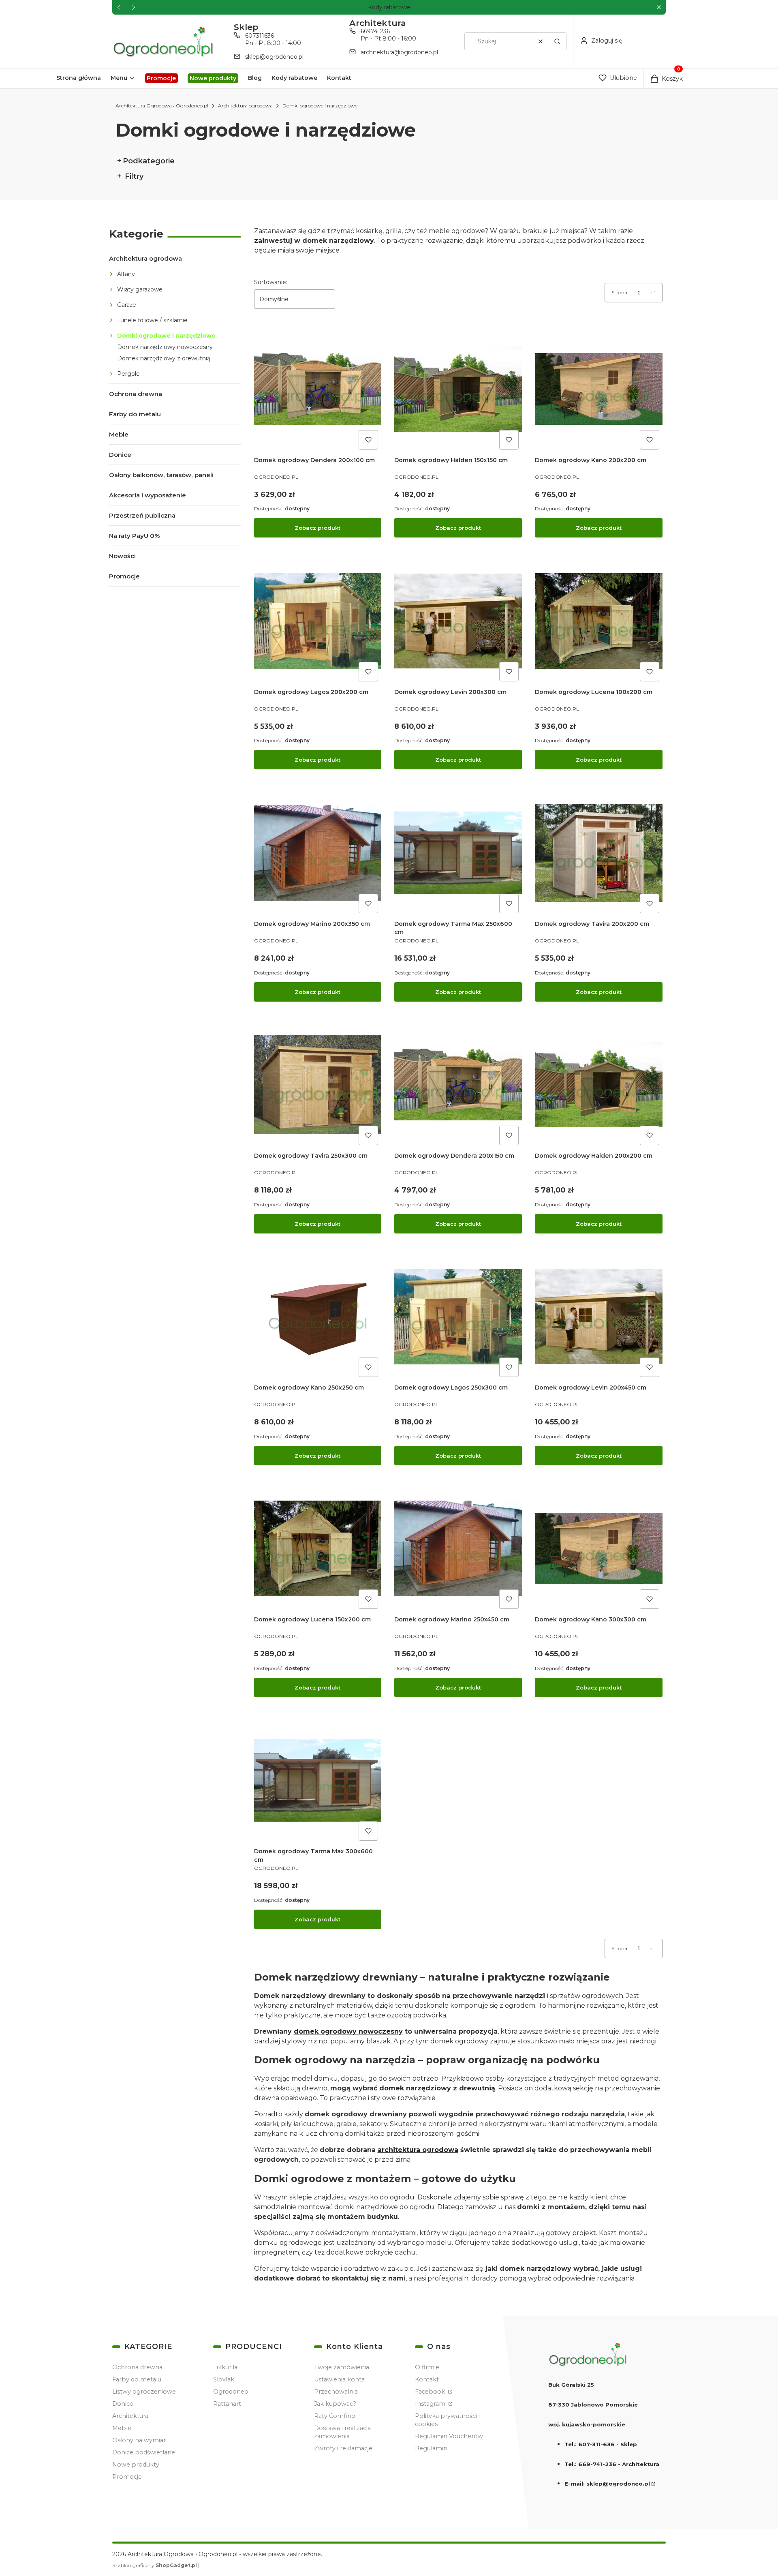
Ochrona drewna (136, 394)
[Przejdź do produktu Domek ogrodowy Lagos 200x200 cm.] (318, 621)
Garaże (127, 305)
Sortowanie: (271, 282)
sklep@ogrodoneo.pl (274, 57)
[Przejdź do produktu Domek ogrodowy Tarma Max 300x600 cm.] (318, 1781)
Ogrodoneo (231, 2392)
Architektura (130, 2416)
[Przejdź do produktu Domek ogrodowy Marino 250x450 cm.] (458, 1549)
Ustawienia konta (339, 2379)
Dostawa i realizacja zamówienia (342, 2432)
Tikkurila (225, 2367)
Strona (619, 292)
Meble (119, 434)
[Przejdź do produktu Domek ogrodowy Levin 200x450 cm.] (599, 1317)
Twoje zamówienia (342, 2367)
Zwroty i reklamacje (343, 2448)
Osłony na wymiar (139, 2440)
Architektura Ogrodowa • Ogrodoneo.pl (162, 106)
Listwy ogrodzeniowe (144, 2392)
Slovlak (224, 2379)
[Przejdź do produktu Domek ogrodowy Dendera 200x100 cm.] (318, 389)
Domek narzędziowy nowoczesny (165, 347)
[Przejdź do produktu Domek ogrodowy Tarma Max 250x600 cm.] (458, 853)
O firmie (427, 2367)
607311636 (260, 36)
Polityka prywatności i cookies (447, 2420)
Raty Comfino (335, 2416)
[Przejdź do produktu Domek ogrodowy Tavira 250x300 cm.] (318, 1085)
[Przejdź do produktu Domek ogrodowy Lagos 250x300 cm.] (458, 1317)
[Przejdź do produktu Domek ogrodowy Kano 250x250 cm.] (318, 1317)
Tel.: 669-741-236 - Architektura (612, 2464)
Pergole (128, 374)
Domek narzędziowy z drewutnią (164, 358)
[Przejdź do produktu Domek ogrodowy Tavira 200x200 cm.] (599, 853)
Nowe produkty (136, 2465)
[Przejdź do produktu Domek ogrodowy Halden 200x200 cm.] (599, 1085)
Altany (126, 274)
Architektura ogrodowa (245, 106)
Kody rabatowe (389, 7)
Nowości (122, 556)
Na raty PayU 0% (134, 536)
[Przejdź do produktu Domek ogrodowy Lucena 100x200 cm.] (599, 621)
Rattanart (227, 2404)
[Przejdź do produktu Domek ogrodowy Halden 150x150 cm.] (458, 389)
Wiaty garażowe (140, 289)
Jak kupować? (335, 2404)
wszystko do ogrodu (382, 2197)
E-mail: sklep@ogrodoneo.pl (607, 2484)
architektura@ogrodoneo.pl (399, 52)
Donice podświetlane (144, 2452)
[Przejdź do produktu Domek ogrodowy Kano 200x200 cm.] (599, 389)
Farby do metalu (135, 414)
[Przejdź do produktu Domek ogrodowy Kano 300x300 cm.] (599, 1549)
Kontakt (427, 2379)
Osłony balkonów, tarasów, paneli (161, 475)
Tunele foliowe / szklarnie (152, 320)
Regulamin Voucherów (449, 2436)
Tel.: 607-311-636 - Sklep (601, 2444)
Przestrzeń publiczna (142, 515)
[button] (659, 7)
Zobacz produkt (317, 528)
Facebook (431, 2392)
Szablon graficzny (155, 2565)
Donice (120, 455)
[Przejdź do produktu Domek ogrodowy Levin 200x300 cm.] (458, 621)
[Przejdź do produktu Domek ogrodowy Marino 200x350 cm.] (318, 853)
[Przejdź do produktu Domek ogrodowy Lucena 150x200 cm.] (318, 1549)
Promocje (124, 576)
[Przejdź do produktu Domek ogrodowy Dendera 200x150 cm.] (458, 1085)
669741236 (375, 31)
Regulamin (431, 2448)
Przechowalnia (336, 2392)
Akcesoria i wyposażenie (147, 495)
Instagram (431, 2404)
